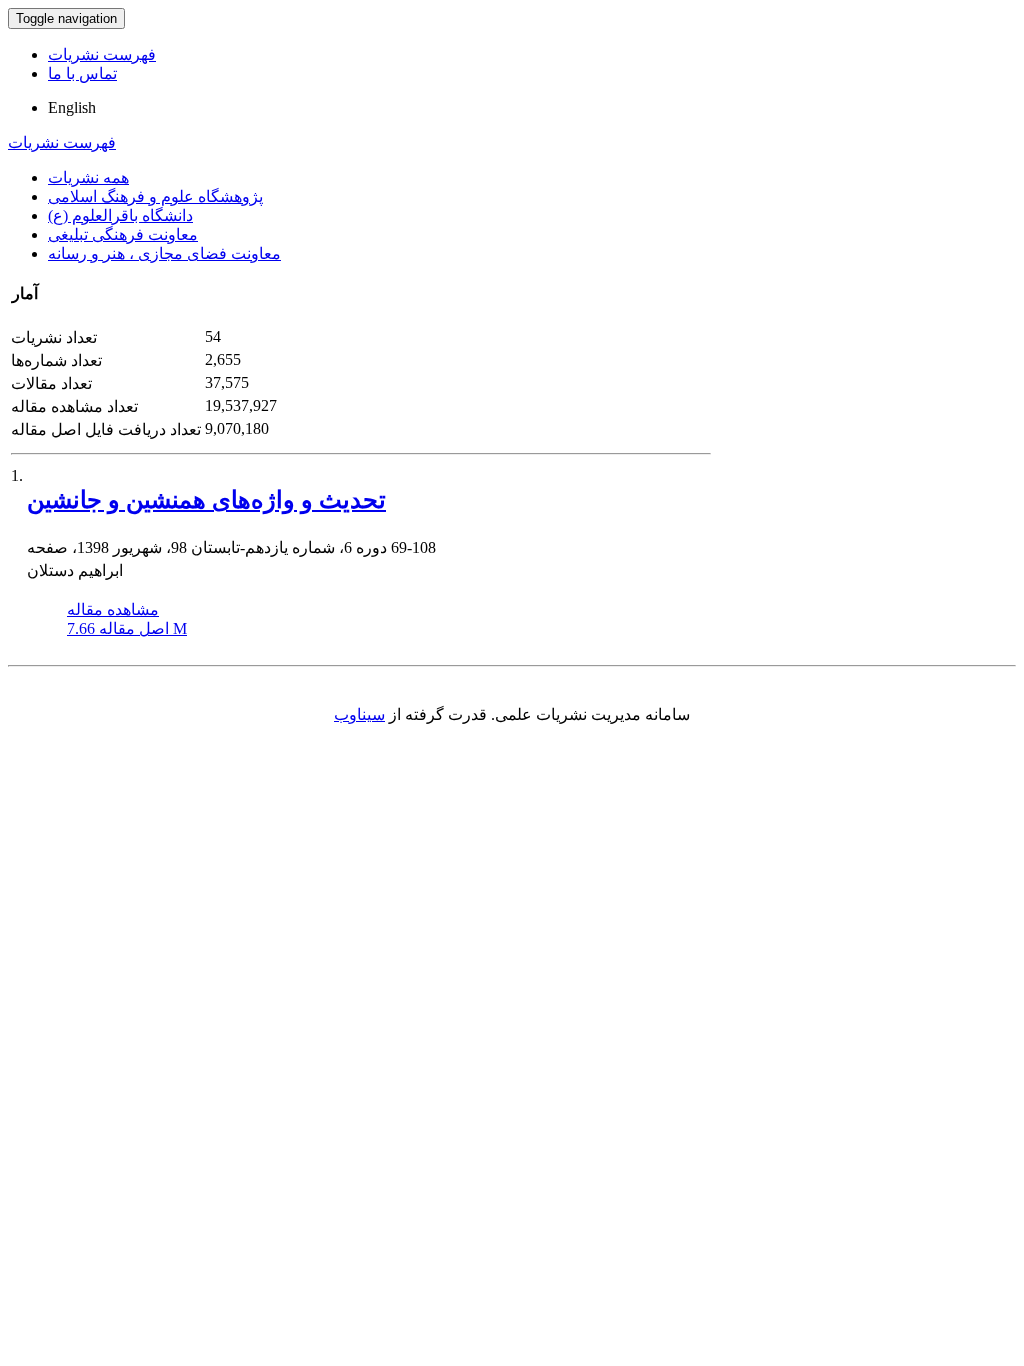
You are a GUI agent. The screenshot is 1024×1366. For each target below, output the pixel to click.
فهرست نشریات (102, 54)
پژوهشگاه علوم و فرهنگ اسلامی (155, 196)
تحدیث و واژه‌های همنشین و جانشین (206, 500)
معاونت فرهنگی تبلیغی (123, 234)
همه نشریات (88, 177)
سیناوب (359, 714)
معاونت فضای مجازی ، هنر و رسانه (164, 253)
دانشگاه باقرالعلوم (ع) (120, 215)
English (72, 107)
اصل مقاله (127, 628)
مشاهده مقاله (113, 609)
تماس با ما (82, 73)
